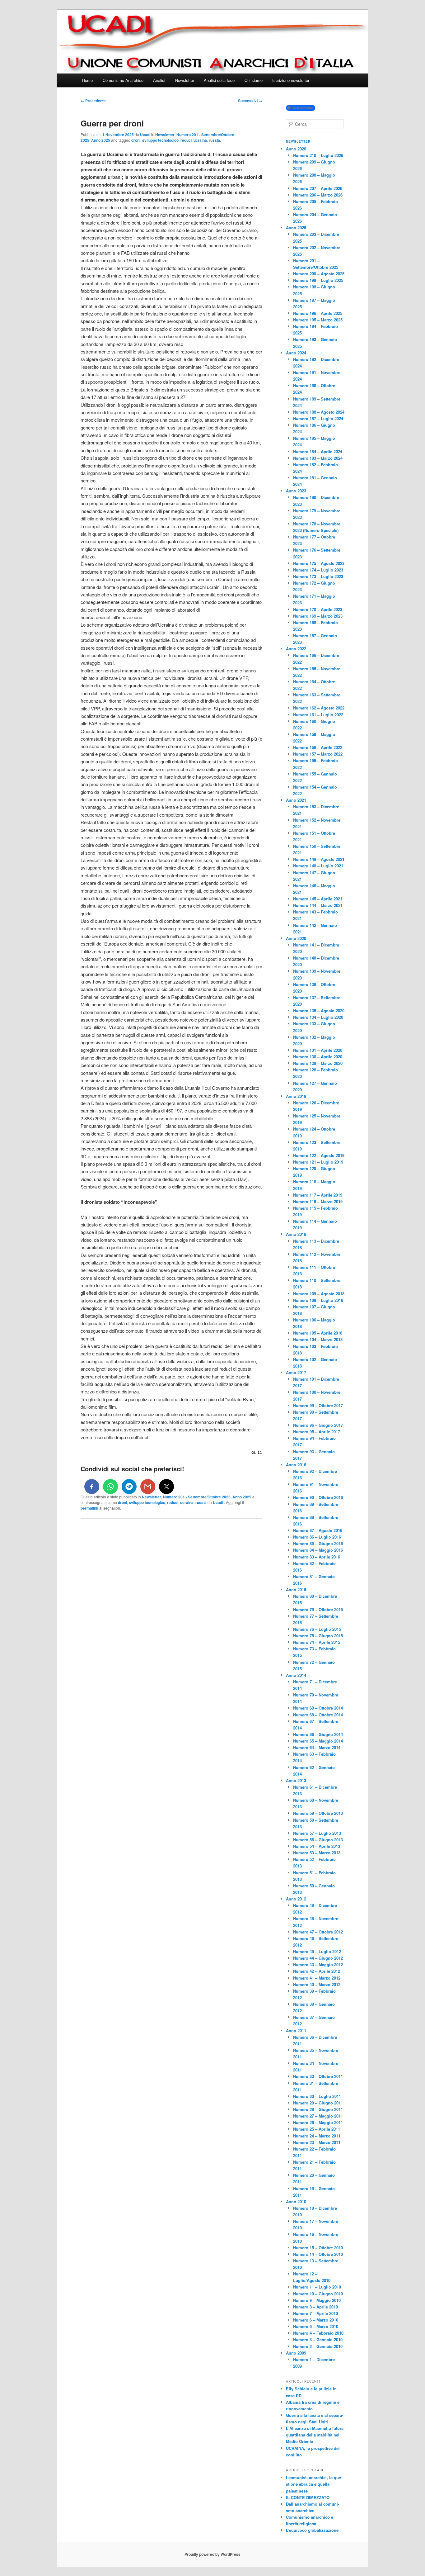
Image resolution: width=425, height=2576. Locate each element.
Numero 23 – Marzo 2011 (317, 2142)
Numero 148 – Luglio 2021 (318, 866)
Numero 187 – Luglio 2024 (318, 418)
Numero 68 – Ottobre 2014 (318, 1715)
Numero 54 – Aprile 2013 (317, 1846)
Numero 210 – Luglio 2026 (318, 155)
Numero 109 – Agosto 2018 (319, 1294)
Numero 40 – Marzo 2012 (317, 1984)
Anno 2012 (296, 1899)
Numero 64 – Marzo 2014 (317, 1747)
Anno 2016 (296, 1465)
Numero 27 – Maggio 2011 (318, 2116)
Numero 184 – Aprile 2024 (318, 451)
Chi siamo (254, 80)
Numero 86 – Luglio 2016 (317, 1537)
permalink (89, 1508)
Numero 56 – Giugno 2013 (318, 1840)
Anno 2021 (296, 800)
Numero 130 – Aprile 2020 (318, 1057)
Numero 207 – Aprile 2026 (318, 188)
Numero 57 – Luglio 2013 (317, 1833)
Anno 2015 (296, 1589)
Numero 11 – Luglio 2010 (317, 2287)
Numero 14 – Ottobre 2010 (318, 2254)
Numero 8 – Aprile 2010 (315, 2307)
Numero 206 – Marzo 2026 (318, 195)
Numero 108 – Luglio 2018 (318, 1300)
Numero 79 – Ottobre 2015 (318, 1609)
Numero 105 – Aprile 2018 (318, 1333)
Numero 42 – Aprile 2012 (317, 1971)
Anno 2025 (101, 140)
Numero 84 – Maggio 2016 (318, 1550)
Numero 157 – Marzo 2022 (318, 754)
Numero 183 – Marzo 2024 (318, 458)
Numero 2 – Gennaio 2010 (318, 2346)
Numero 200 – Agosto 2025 (319, 274)
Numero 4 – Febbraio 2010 (318, 2333)
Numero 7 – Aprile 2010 (315, 2313)
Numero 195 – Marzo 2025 (318, 320)
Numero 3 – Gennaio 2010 (318, 2339)
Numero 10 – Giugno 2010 (318, 2294)
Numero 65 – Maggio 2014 (318, 1741)
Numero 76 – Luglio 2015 (317, 1629)
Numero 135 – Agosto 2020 (319, 1010)
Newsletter (185, 80)
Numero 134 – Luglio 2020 (318, 1017)
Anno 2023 (296, 491)
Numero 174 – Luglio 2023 (318, 570)
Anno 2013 (296, 1780)
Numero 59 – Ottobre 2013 (318, 1813)
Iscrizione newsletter (291, 80)
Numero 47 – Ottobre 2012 (318, 1932)
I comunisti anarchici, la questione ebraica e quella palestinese (314, 2484)
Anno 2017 (296, 1372)
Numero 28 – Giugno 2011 (318, 2109)
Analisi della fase (219, 80)
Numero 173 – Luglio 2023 (318, 576)
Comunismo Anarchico (123, 80)
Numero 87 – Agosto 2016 (318, 1530)
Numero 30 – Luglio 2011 (317, 2096)
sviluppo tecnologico (160, 140)
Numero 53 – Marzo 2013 (317, 1853)
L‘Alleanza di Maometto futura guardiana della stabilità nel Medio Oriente (315, 2435)
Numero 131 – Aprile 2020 (318, 1050)
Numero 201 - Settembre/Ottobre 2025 (197, 1497)
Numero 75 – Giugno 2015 (318, 1636)
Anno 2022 (296, 649)
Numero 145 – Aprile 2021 (318, 899)
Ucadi (145, 135)
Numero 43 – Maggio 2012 (318, 1964)
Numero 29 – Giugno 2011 (318, 2103)
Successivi (250, 101)
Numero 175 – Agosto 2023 (319, 563)
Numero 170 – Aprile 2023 (318, 609)
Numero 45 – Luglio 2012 (317, 1951)
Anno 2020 (296, 938)
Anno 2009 (296, 2353)
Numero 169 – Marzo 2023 (318, 616)
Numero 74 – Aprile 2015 (317, 1642)
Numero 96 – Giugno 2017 (318, 1425)
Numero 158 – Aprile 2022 (318, 747)
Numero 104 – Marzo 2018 (318, 1339)
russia (214, 140)
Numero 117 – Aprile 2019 (318, 1195)
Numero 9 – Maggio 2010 (317, 2300)
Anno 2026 (296, 149)
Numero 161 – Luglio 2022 (318, 715)
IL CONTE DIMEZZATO (308, 2497)
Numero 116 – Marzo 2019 (318, 1201)
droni (136, 140)
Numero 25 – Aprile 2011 (317, 2129)
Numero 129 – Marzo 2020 (318, 1063)
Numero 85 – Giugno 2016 (318, 1543)
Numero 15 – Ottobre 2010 (318, 2248)
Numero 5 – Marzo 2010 (316, 2326)
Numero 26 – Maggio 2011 (318, 2122)
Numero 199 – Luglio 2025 (318, 280)
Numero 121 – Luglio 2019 (318, 1162)
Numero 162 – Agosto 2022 (319, 708)
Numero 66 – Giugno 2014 (318, 1734)
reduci (186, 140)
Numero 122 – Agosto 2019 (319, 1155)
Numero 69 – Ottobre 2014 (318, 1708)
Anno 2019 (296, 1096)
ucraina (200, 140)
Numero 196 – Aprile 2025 (318, 313)
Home (87, 80)
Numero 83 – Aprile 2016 (317, 1557)
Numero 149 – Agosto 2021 (319, 859)
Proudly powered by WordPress (213, 2554)
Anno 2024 (296, 353)
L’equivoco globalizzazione (312, 2530)
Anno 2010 (296, 2201)
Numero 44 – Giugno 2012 (318, 1958)
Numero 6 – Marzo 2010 (316, 2320)
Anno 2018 (296, 1234)
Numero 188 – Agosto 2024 (319, 412)
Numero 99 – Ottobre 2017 (318, 1405)
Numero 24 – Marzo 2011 (317, 2136)
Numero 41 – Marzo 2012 (317, 1978)
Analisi (159, 80)
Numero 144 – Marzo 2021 (318, 905)
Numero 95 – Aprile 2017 (317, 1432)
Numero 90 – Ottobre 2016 (318, 1497)
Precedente (93, 101)
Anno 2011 (296, 2030)
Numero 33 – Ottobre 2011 (318, 2076)
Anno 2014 (296, 1675)
